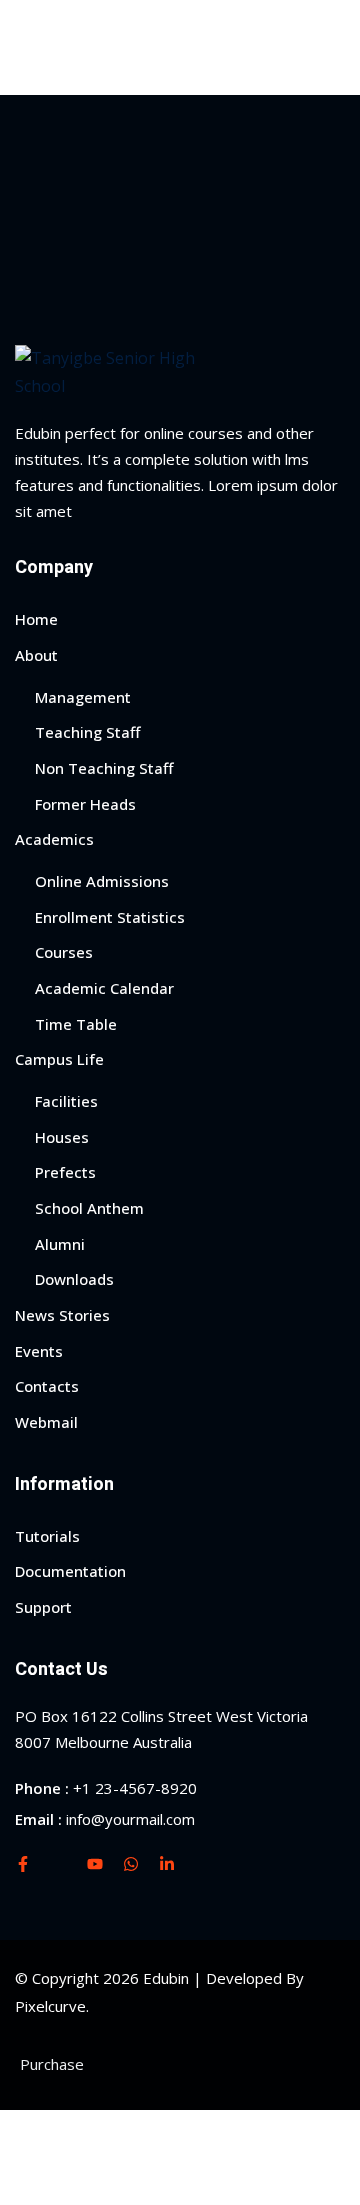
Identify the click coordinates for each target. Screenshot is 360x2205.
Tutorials (47, 1536)
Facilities (66, 1101)
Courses (64, 952)
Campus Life (59, 1059)
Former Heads (85, 804)
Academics (54, 839)
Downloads (74, 1279)
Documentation (70, 1571)
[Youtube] (95, 1864)
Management (83, 697)
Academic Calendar (104, 988)
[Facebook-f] (23, 1864)
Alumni (60, 1244)
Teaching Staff (87, 732)
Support (43, 1607)
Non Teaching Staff (104, 768)
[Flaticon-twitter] (59, 1864)
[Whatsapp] (131, 1864)
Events (39, 1351)
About (36, 655)
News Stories (62, 1315)
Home (36, 619)
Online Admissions (102, 881)
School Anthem (89, 1208)
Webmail (46, 1422)
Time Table (76, 1024)
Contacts (47, 1386)
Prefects (65, 1172)
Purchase (52, 2064)
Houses (62, 1137)
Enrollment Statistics (110, 917)
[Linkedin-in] (167, 1864)
